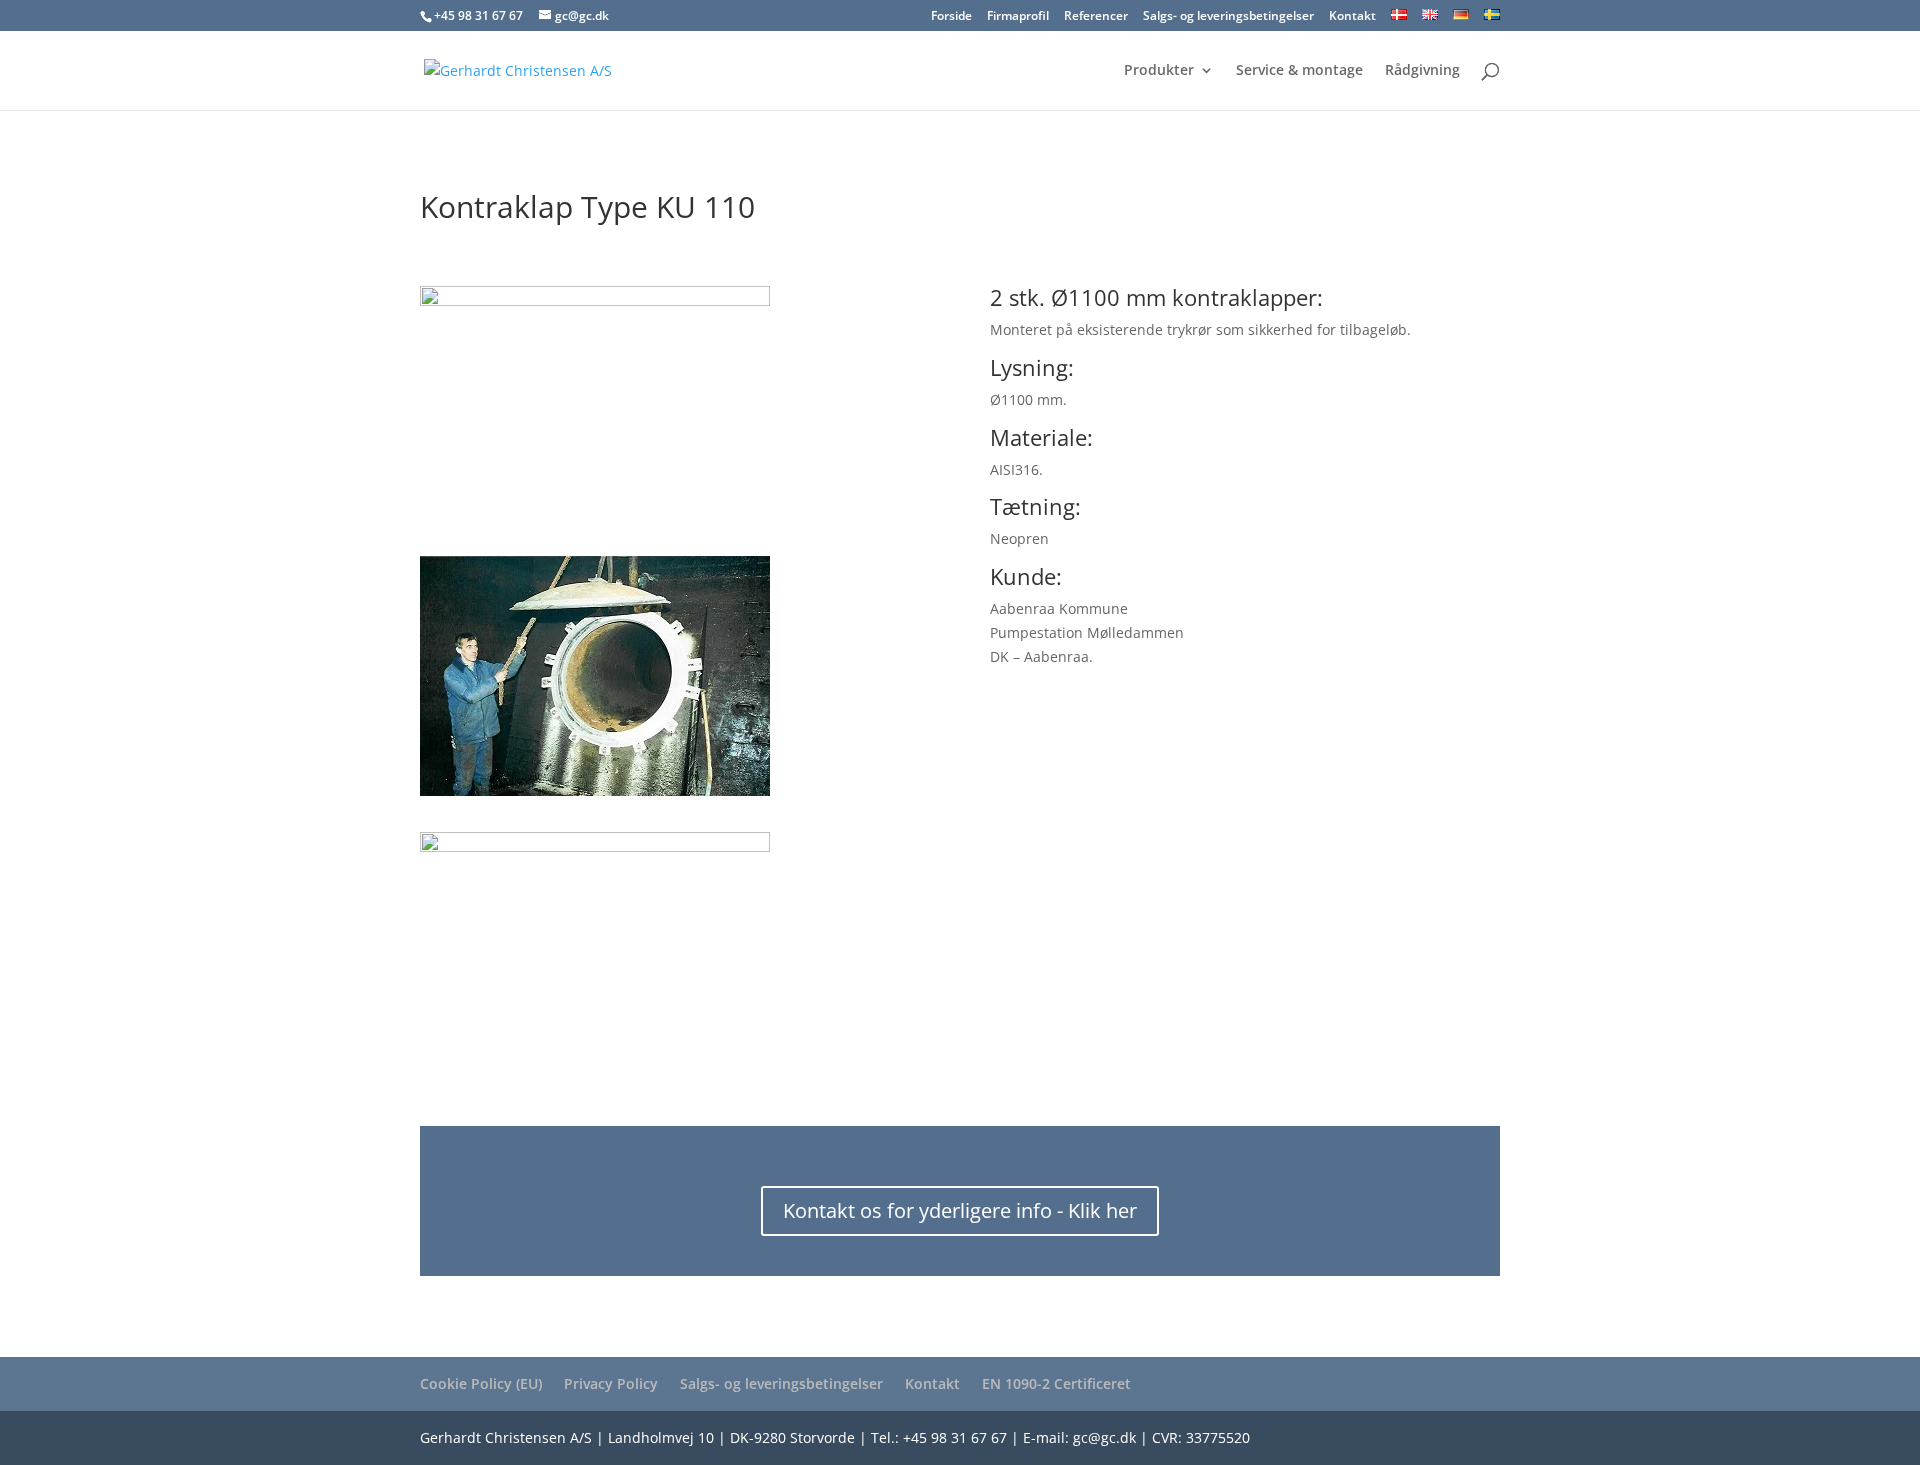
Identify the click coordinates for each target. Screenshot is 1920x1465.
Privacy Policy (611, 1383)
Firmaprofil (1018, 17)
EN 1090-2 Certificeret (1056, 1383)
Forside (951, 17)
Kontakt (1352, 17)
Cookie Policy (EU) (481, 1383)
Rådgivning (1422, 71)
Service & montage (1299, 71)
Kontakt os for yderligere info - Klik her (960, 1210)
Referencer (1096, 17)
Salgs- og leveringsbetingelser (1228, 17)
